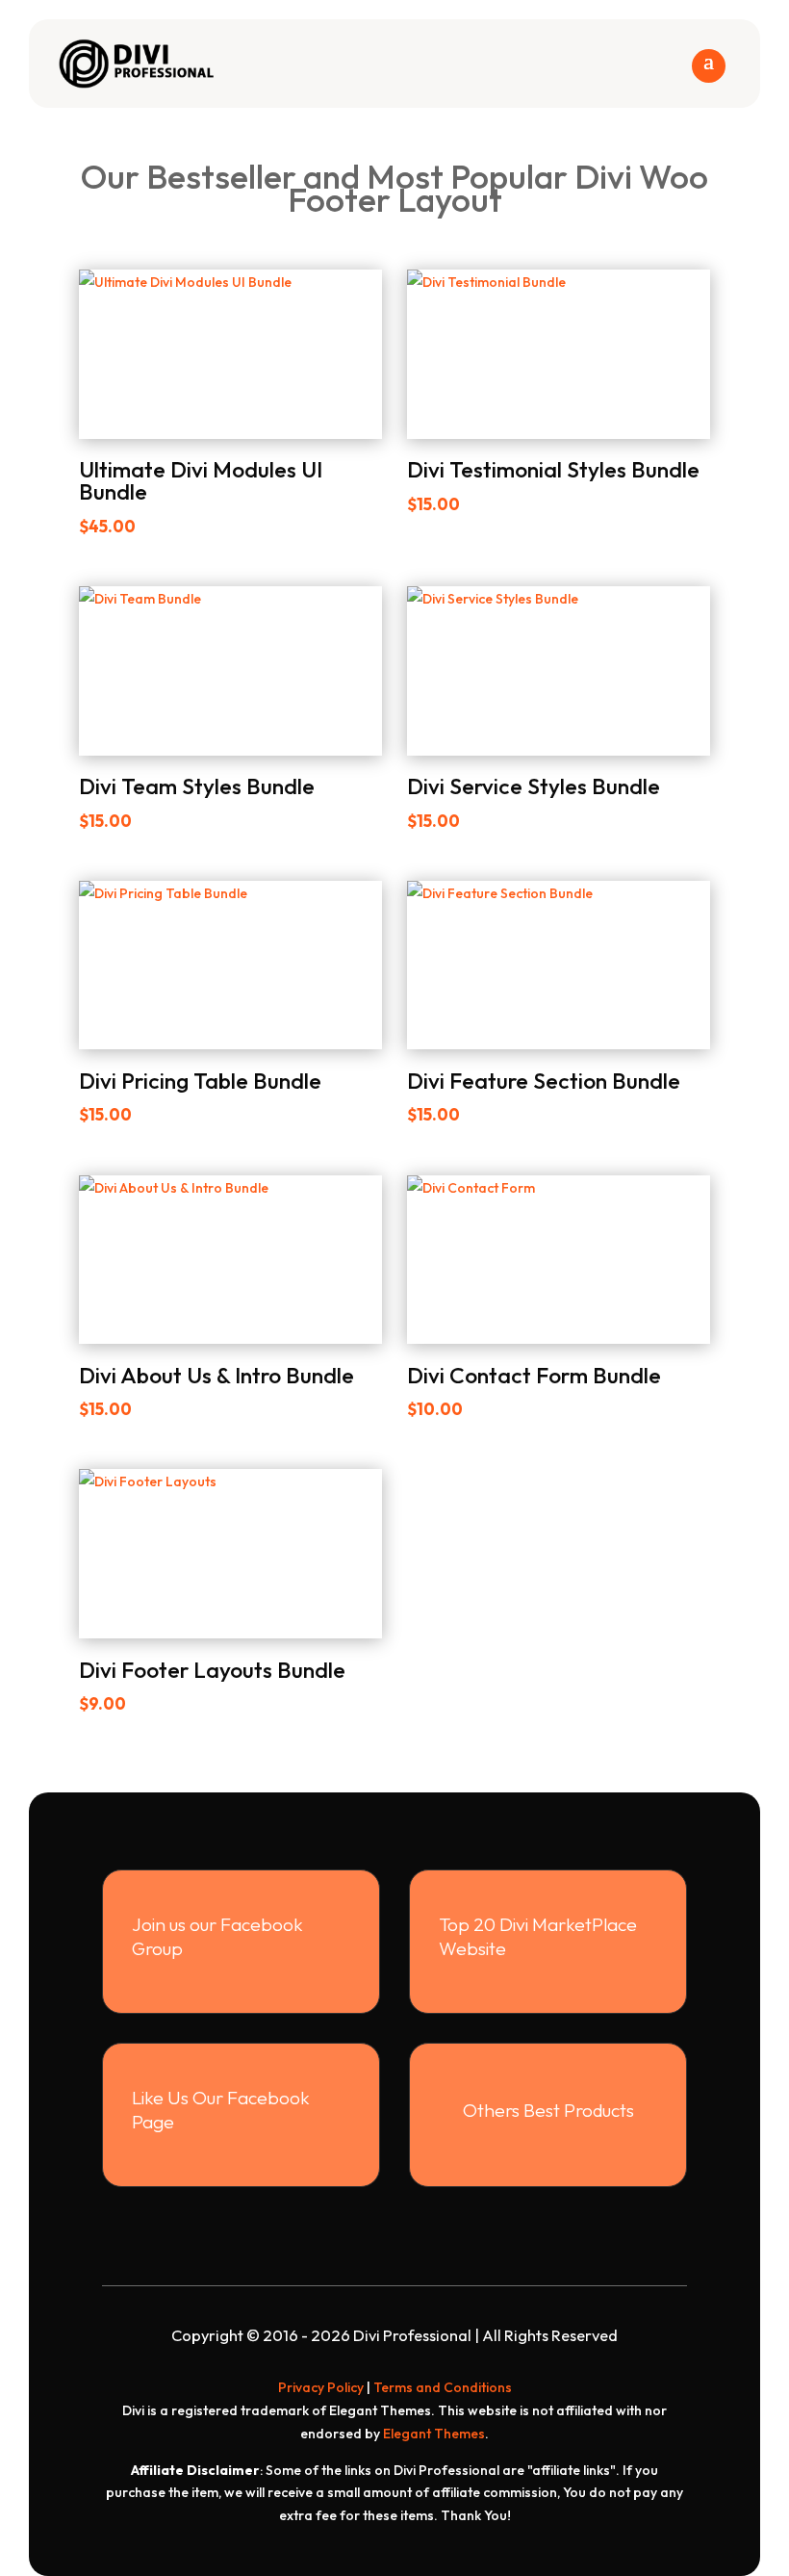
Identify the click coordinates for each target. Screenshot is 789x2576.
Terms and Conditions (443, 2387)
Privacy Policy (321, 2387)
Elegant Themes (434, 2434)
